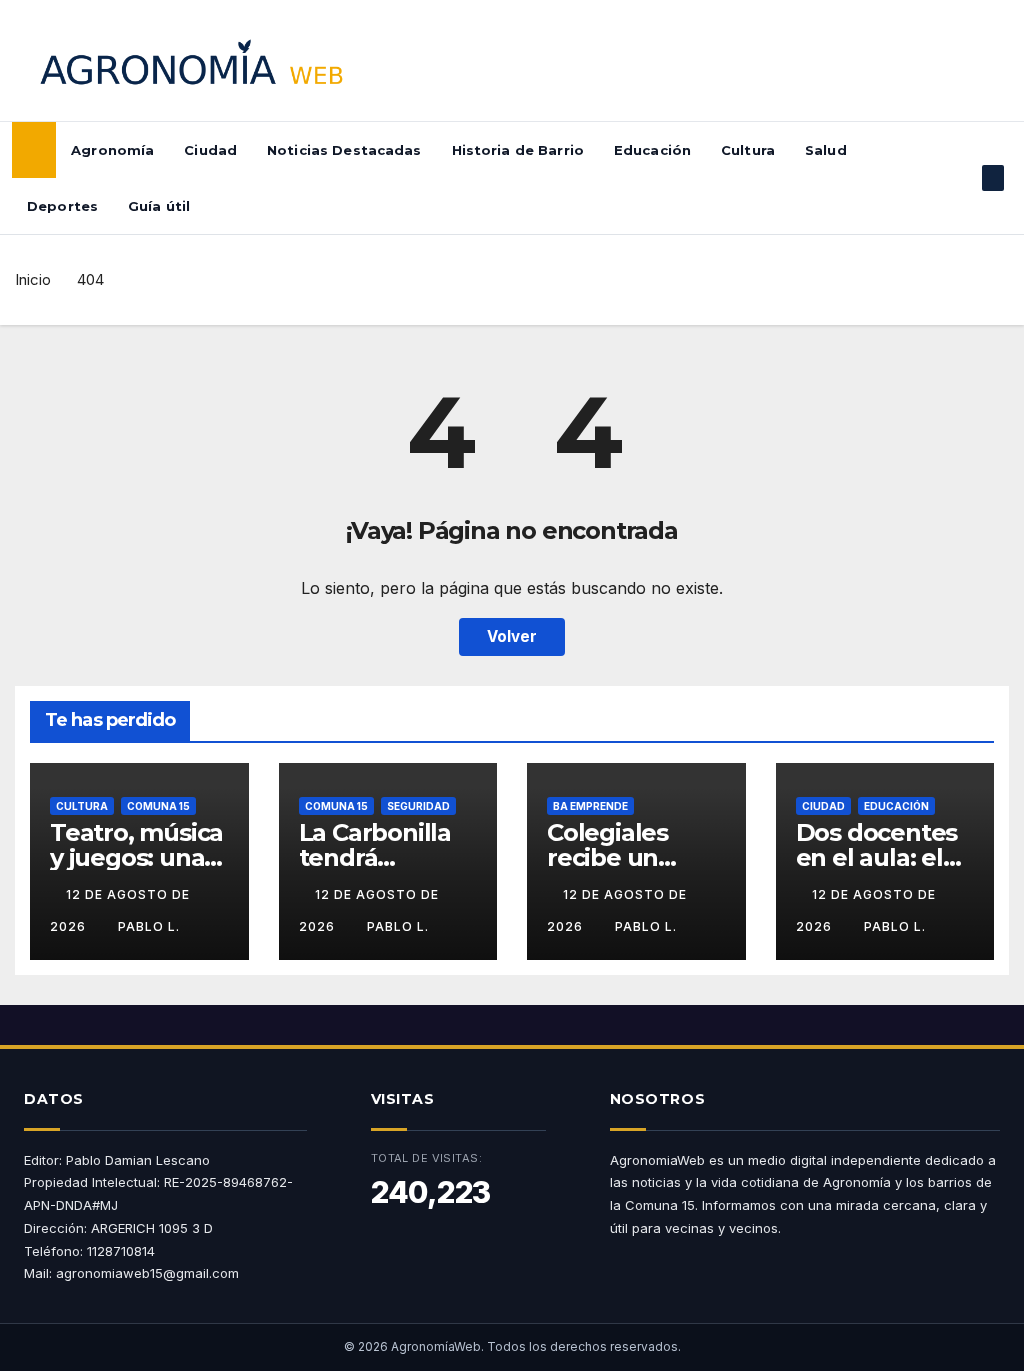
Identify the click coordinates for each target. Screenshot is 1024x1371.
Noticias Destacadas (344, 150)
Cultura (748, 150)
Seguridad (418, 806)
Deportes (62, 206)
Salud (826, 150)
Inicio (33, 279)
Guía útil (159, 206)
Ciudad (210, 150)
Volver (512, 636)
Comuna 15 (158, 806)
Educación (652, 150)
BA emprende (590, 806)
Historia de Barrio (518, 150)
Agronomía (112, 150)
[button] (961, 178)
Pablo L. (149, 926)
